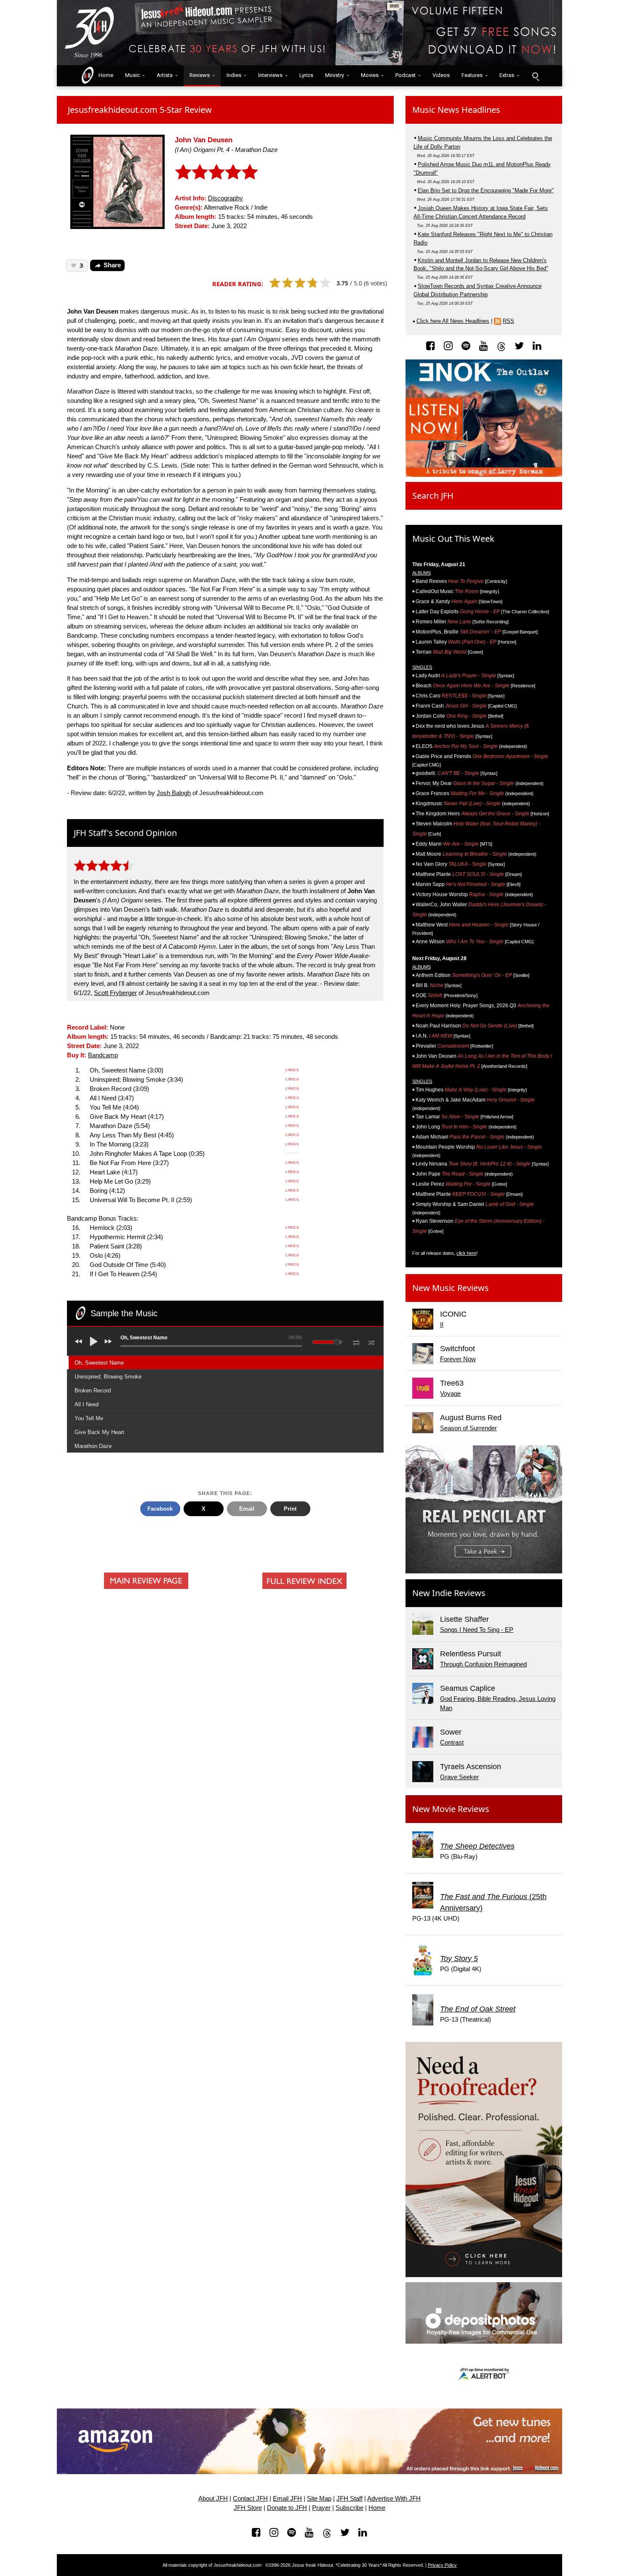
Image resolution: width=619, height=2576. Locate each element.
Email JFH (287, 2499)
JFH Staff (350, 2499)
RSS (508, 321)
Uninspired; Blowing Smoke (108, 1377)
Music (132, 75)
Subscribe (350, 2508)
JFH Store (248, 2508)
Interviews (270, 75)
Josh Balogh (174, 793)
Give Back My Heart (99, 1432)
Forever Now (458, 1359)
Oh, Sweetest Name (99, 1363)
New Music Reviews (451, 1288)
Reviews (200, 75)
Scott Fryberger (115, 993)
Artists (165, 75)
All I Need (87, 1404)
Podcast (406, 75)
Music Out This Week (453, 539)
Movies (370, 75)
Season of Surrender (468, 1428)
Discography (225, 198)
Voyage (450, 1394)
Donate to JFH (287, 2508)
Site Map (319, 2499)
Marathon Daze (93, 1446)
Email (247, 1509)
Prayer (321, 2508)
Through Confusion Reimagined (483, 1664)
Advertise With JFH (394, 2499)
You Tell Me (89, 1418)
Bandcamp (103, 1055)
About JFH (213, 2499)
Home (104, 75)
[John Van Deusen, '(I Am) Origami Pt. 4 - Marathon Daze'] (117, 181)
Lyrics (306, 75)
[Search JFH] (535, 76)
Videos (441, 75)
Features (472, 75)
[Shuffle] (372, 1341)
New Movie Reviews (451, 1809)
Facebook (160, 1509)
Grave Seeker (459, 1777)
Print (290, 1509)
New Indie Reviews (449, 1593)
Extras (507, 75)
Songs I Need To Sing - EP (477, 1630)
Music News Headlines (456, 110)
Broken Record (93, 1390)
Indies (234, 75)
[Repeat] (356, 1341)
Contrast (452, 1743)
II (442, 1325)
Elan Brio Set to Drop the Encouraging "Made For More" (486, 190)
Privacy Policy (442, 2565)
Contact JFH (250, 2499)
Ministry (335, 75)
